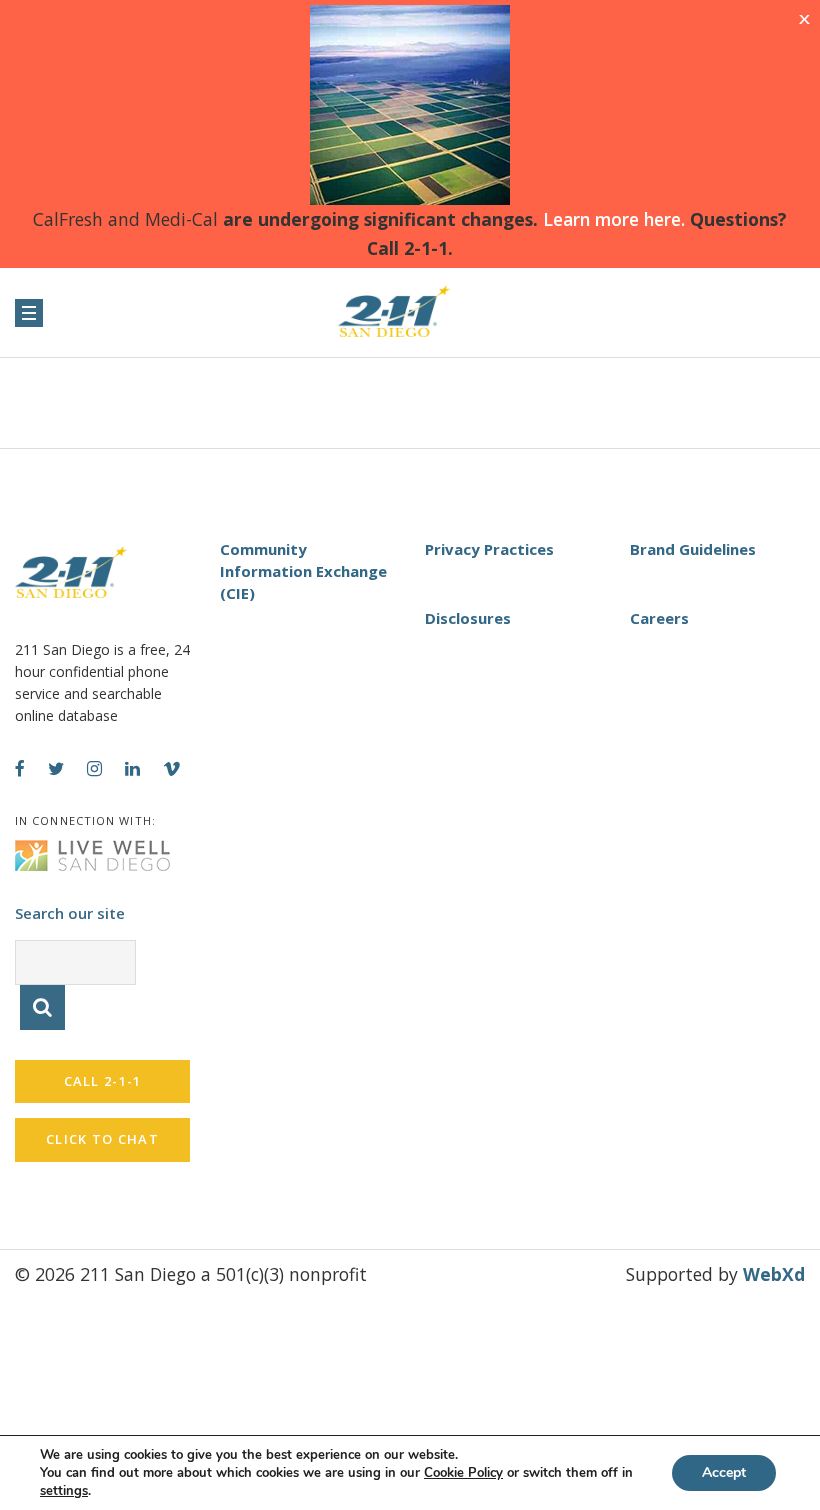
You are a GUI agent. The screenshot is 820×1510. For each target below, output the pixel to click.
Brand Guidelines (693, 549)
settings (64, 1491)
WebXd (774, 1274)
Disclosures (468, 618)
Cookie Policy (463, 1473)
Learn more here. (611, 219)
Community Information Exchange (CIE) (303, 570)
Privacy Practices (489, 549)
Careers (659, 618)
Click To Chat (102, 1139)
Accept (724, 1472)
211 (410, 311)
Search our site (70, 913)
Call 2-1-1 (103, 1081)
